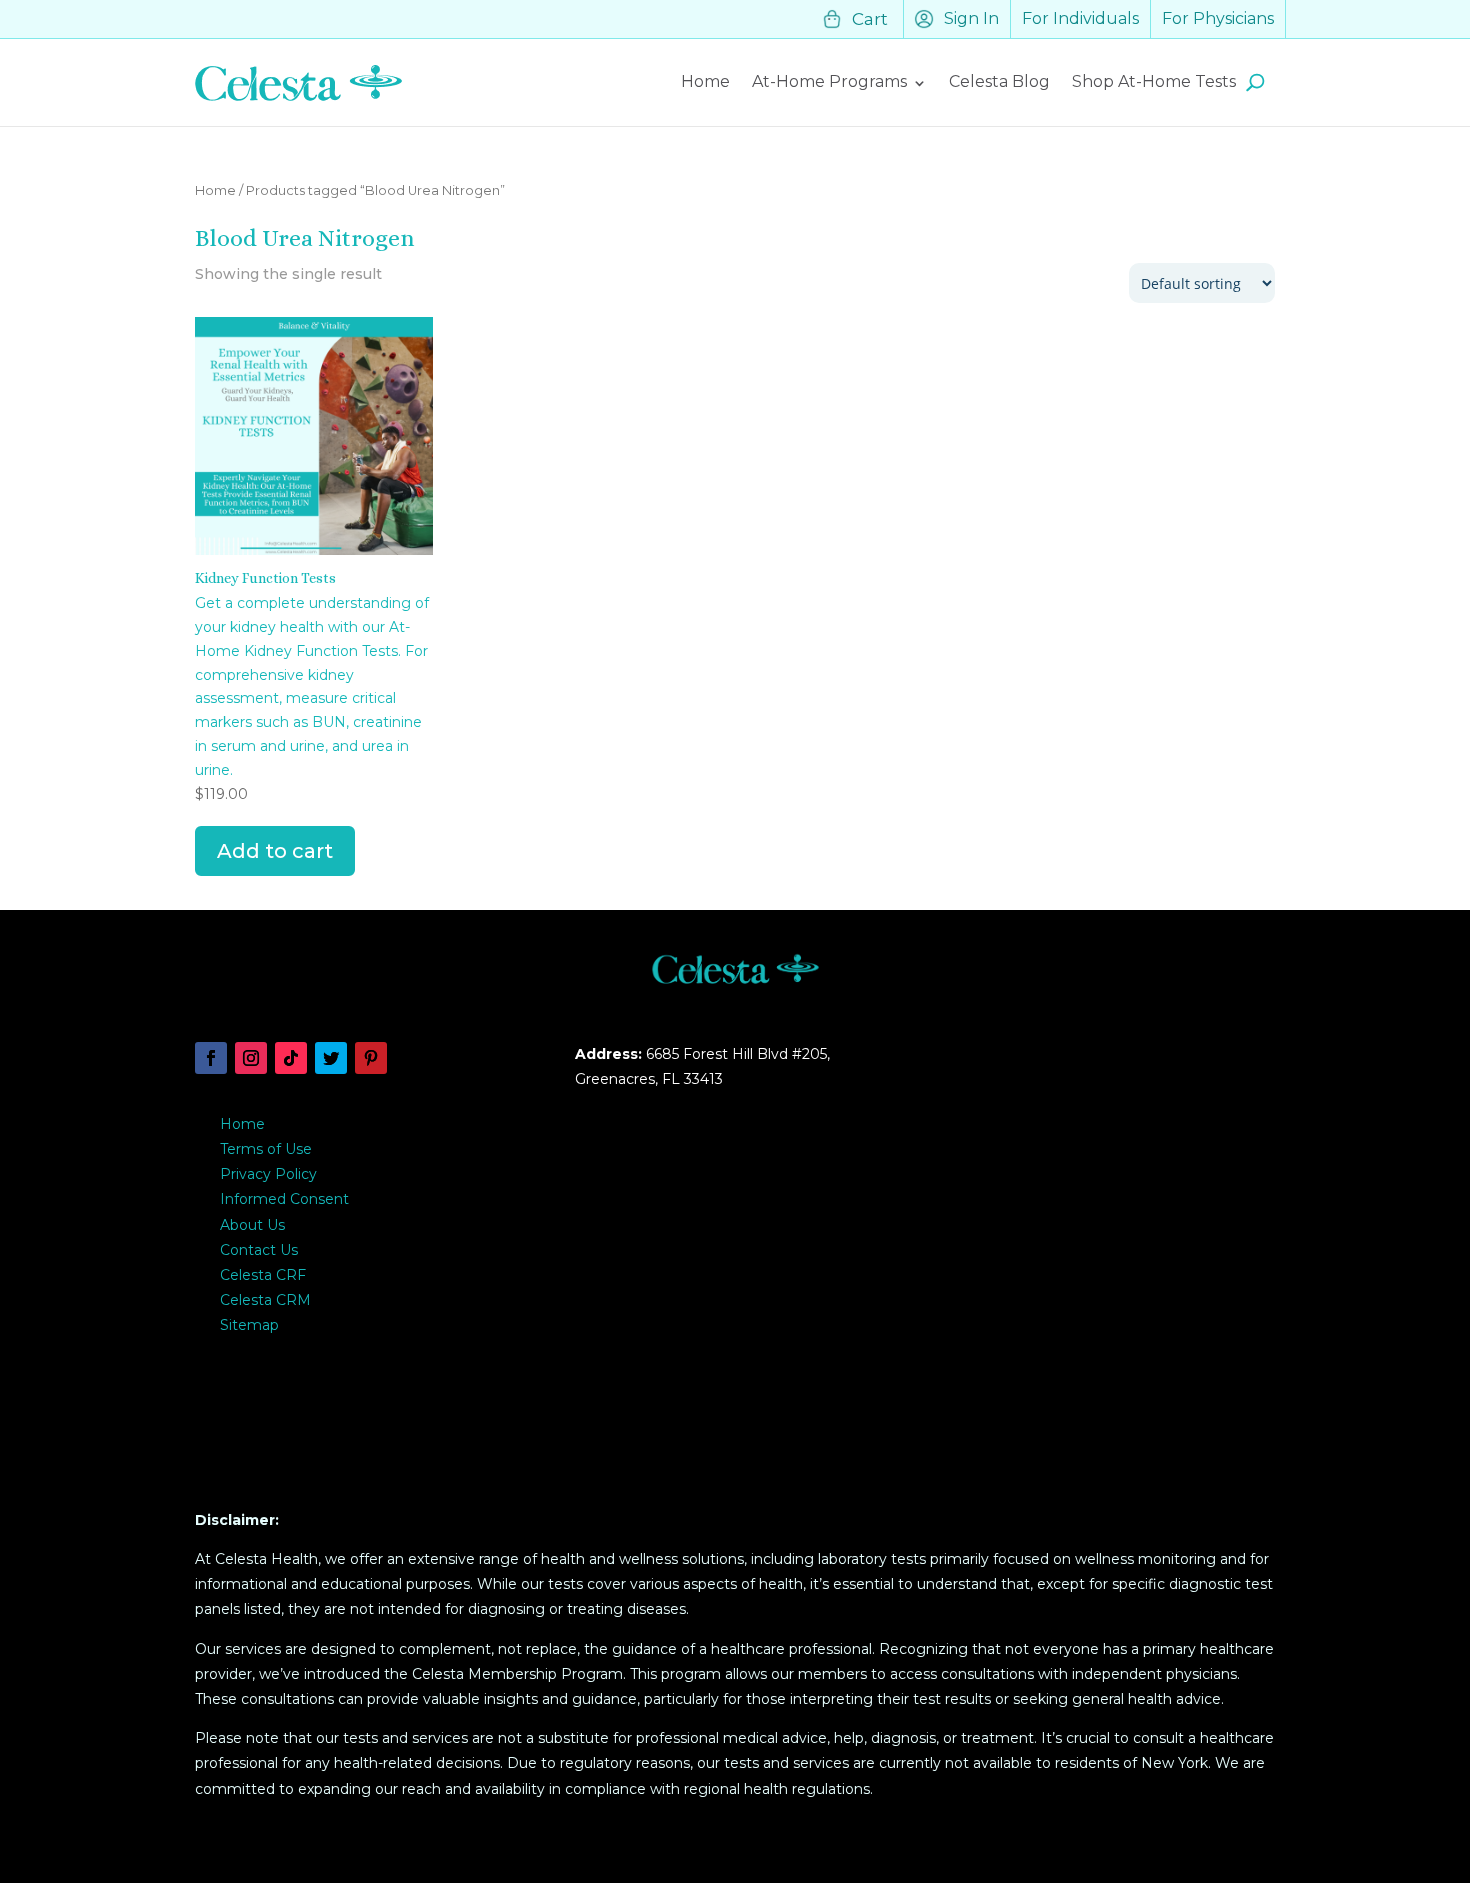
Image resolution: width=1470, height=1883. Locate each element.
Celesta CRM (265, 1300)
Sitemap (249, 1325)
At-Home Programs (829, 81)
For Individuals (1080, 18)
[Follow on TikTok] (291, 1058)
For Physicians (1218, 18)
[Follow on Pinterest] (371, 1058)
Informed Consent (284, 1199)
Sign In (971, 18)
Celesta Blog (999, 81)
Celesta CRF (263, 1275)
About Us (252, 1225)
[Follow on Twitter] (331, 1058)
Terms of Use (266, 1149)
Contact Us (259, 1250)
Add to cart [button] (275, 851)
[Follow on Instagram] (251, 1058)
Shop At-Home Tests (1154, 81)
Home (705, 81)
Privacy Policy (268, 1174)
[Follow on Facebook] (211, 1058)
